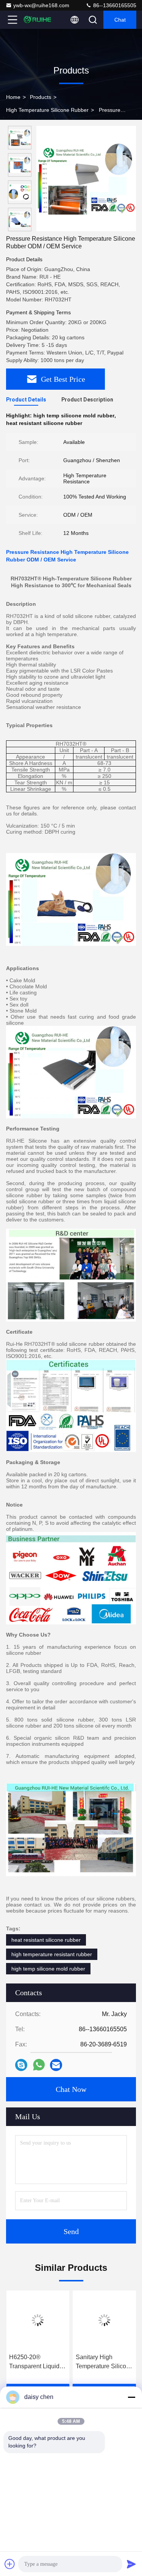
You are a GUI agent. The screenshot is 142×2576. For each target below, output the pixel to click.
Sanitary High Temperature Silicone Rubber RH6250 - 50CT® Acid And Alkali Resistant (104, 2362)
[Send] (131, 2564)
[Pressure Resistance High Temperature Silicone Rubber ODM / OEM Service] (86, 179)
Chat (120, 20)
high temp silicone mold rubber (48, 1969)
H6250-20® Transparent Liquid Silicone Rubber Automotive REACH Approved (36, 2362)
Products (41, 97)
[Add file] (10, 2564)
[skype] (21, 2065)
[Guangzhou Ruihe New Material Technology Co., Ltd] (37, 20)
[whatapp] (39, 2065)
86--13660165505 (114, 5)
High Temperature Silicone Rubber (47, 110)
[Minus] (131, 2397)
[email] (56, 2065)
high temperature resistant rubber (52, 1954)
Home (13, 97)
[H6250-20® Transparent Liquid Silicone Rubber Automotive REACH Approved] (38, 2320)
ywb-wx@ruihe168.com (41, 5)
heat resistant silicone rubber (46, 1940)
